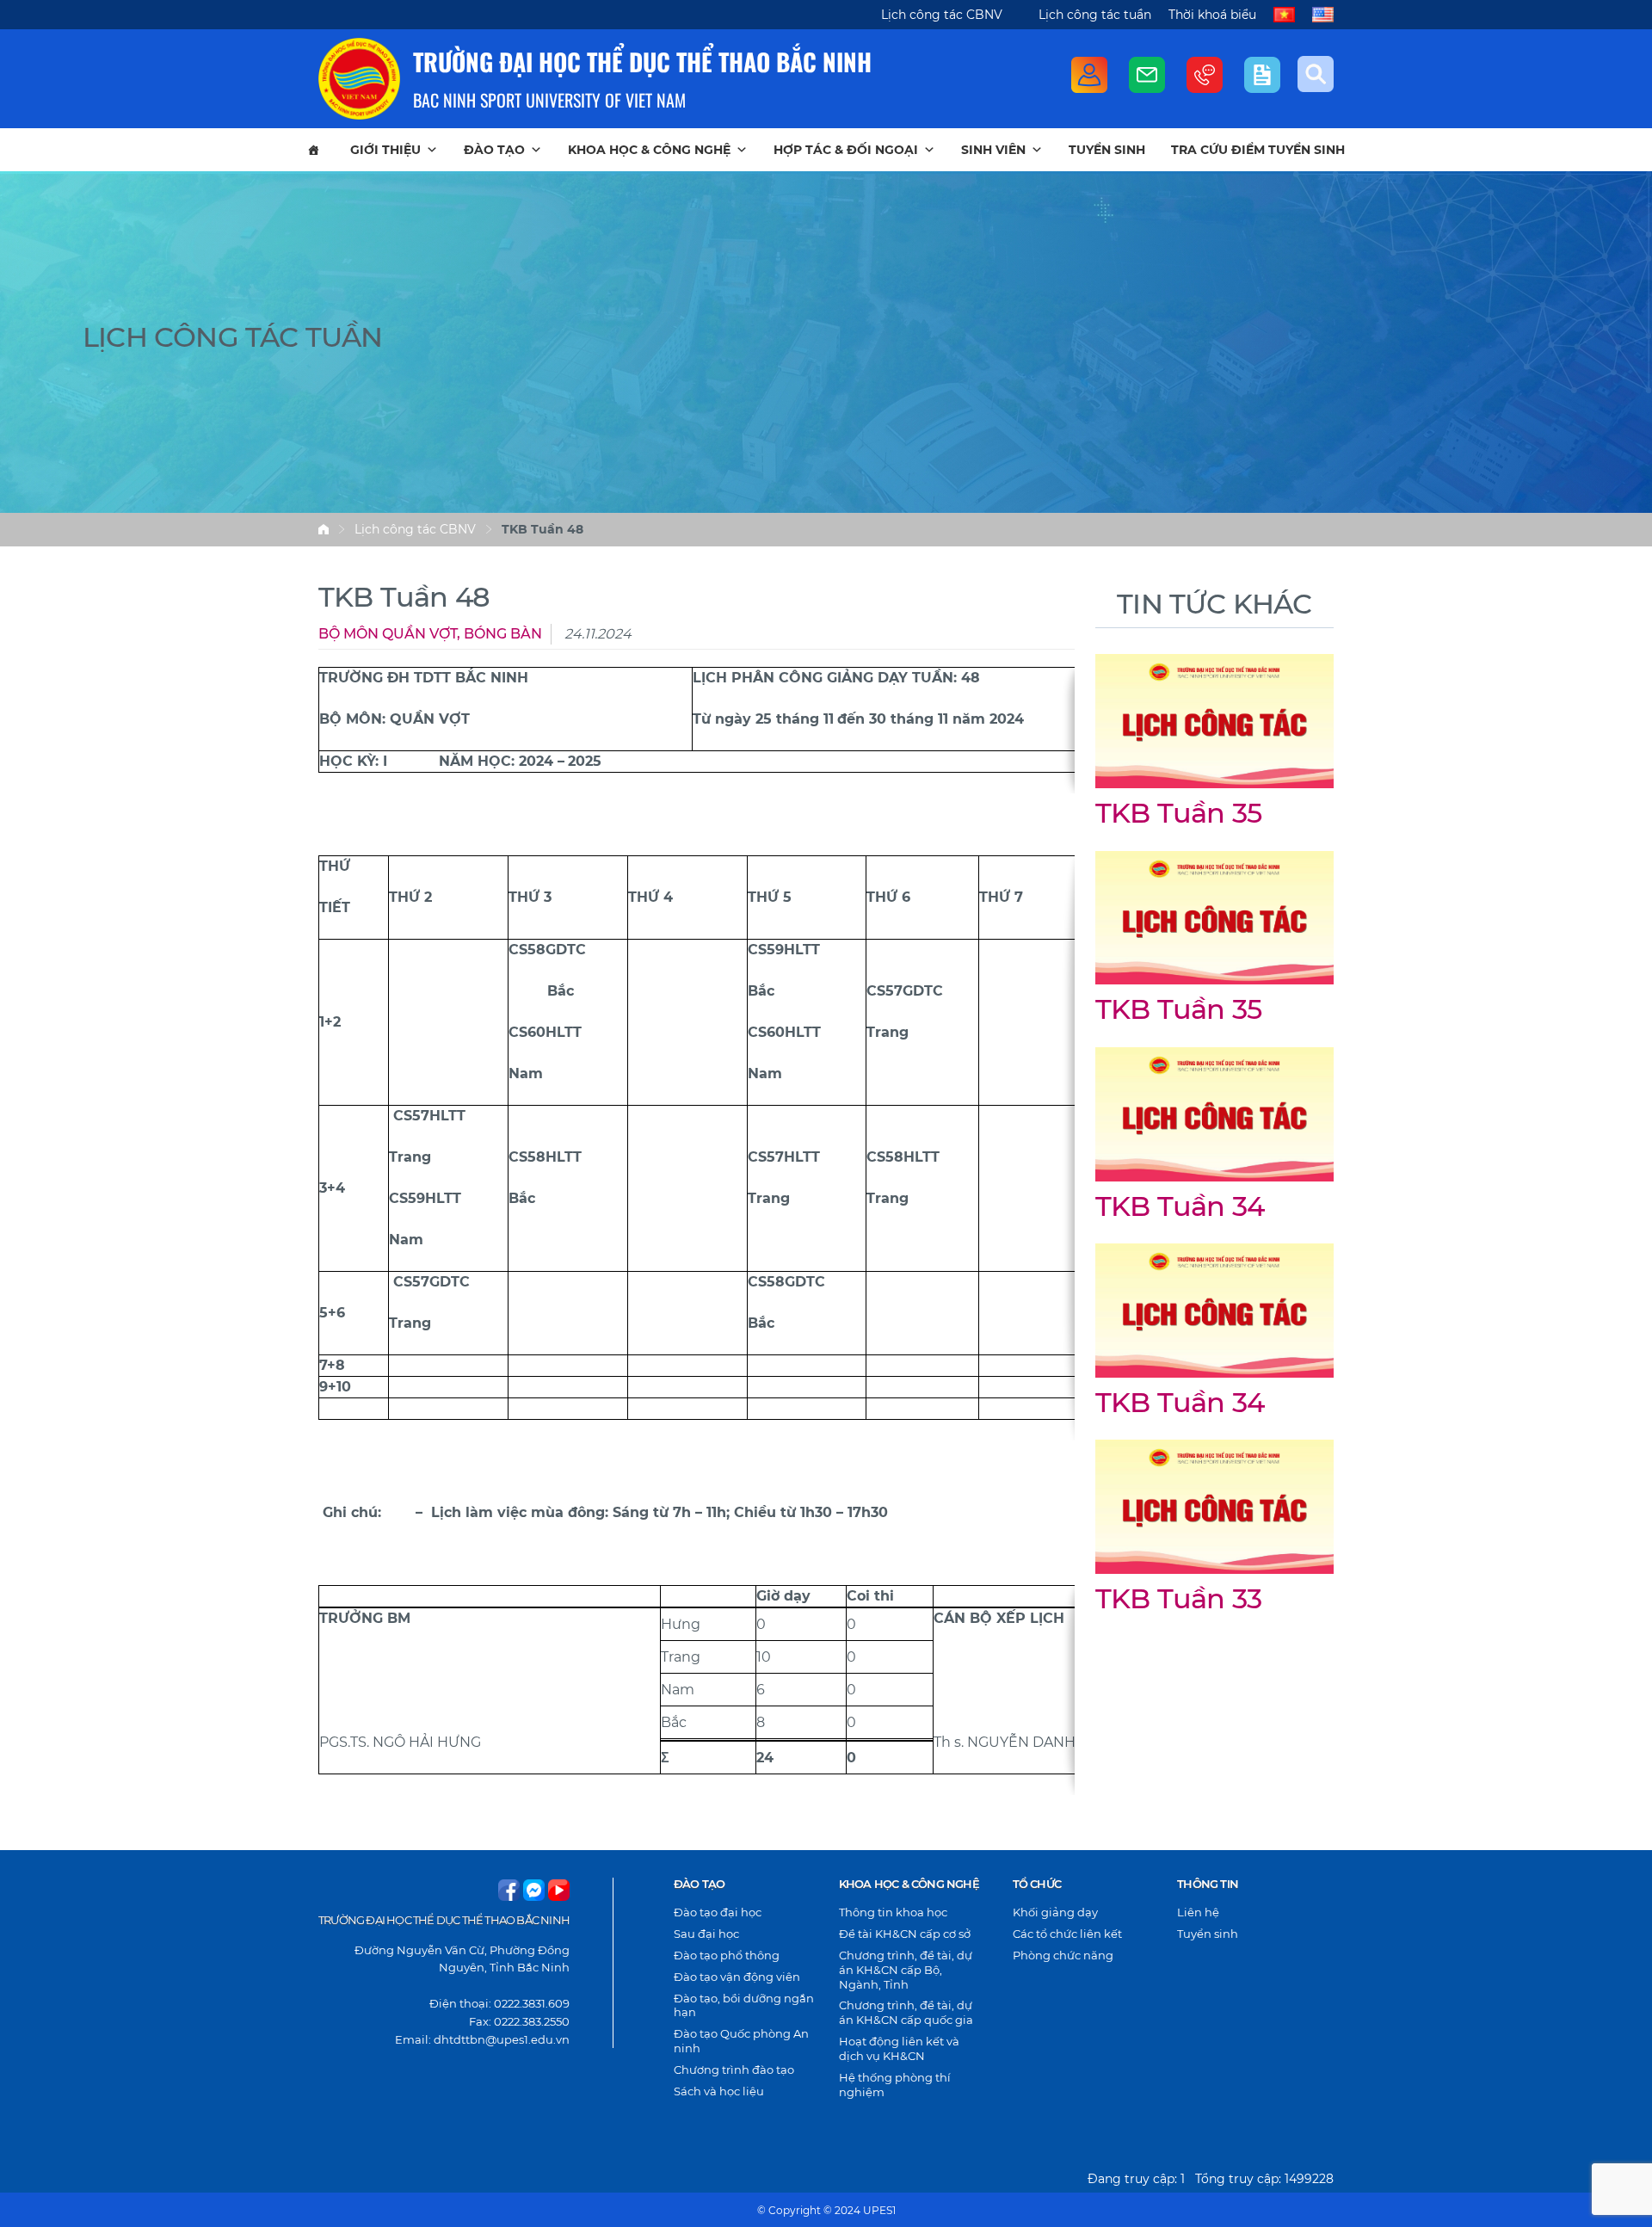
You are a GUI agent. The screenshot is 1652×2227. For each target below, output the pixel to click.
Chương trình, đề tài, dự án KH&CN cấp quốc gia (906, 2012)
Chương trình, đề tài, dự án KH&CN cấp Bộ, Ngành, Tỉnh (906, 1970)
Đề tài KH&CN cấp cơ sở (905, 1934)
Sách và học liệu (719, 2091)
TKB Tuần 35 (1178, 813)
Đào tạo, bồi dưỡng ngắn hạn (744, 2005)
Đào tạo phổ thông (727, 1955)
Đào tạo (494, 150)
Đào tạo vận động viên (737, 1977)
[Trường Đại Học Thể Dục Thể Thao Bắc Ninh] (359, 79)
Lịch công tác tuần (1095, 15)
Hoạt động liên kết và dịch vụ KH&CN (899, 2048)
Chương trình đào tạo (734, 2070)
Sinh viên (993, 150)
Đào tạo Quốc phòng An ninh (741, 2041)
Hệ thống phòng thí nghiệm (895, 2085)
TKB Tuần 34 (1180, 1206)
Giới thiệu (385, 150)
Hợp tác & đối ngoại (846, 150)
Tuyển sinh (1107, 150)
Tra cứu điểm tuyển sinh (1258, 150)
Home (324, 529)
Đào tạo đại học (718, 1912)
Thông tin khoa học (893, 1912)
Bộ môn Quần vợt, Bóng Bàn (430, 634)
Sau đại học (706, 1934)
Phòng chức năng (1063, 1955)
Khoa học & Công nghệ (649, 150)
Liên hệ (1198, 1912)
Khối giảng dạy (1055, 1912)
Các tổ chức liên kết (1067, 1934)
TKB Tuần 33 (1178, 1598)
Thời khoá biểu (1212, 15)
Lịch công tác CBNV (942, 15)
